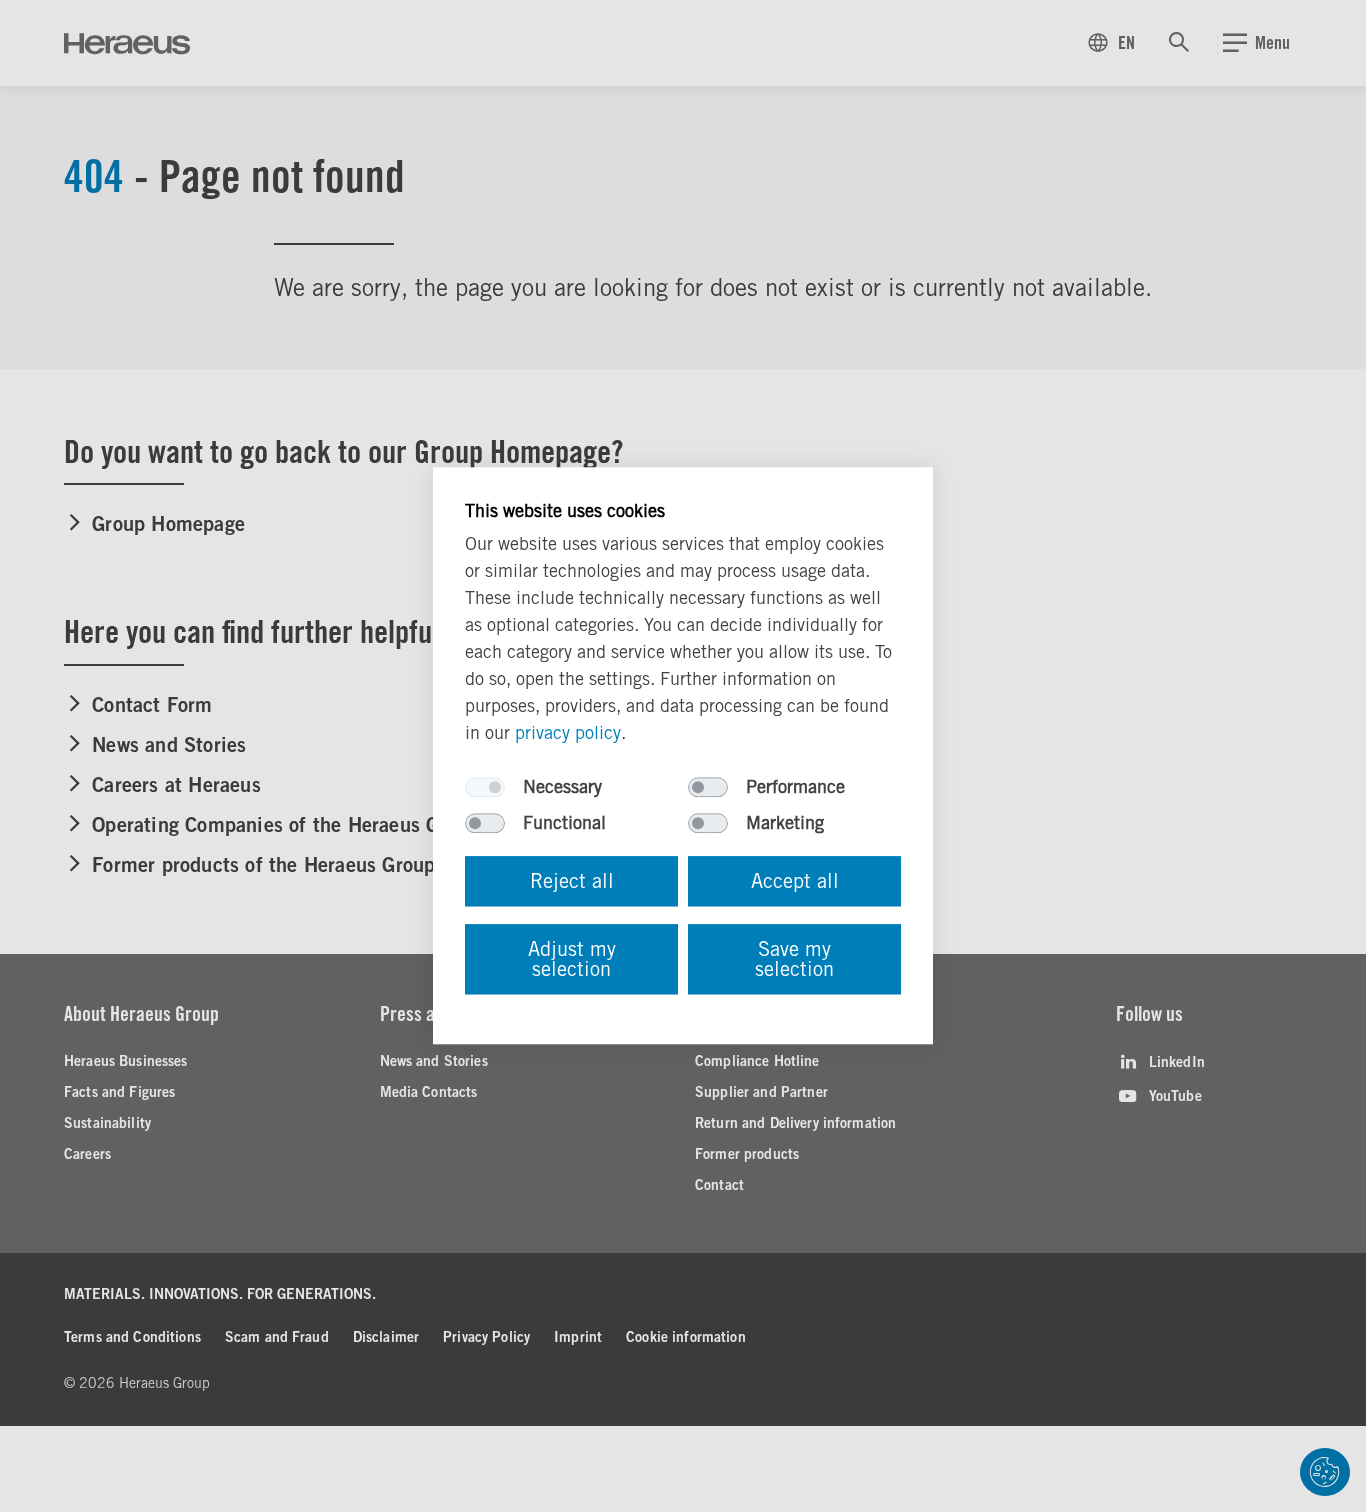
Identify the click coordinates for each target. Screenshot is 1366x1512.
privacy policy (568, 733)
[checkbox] (485, 788)
